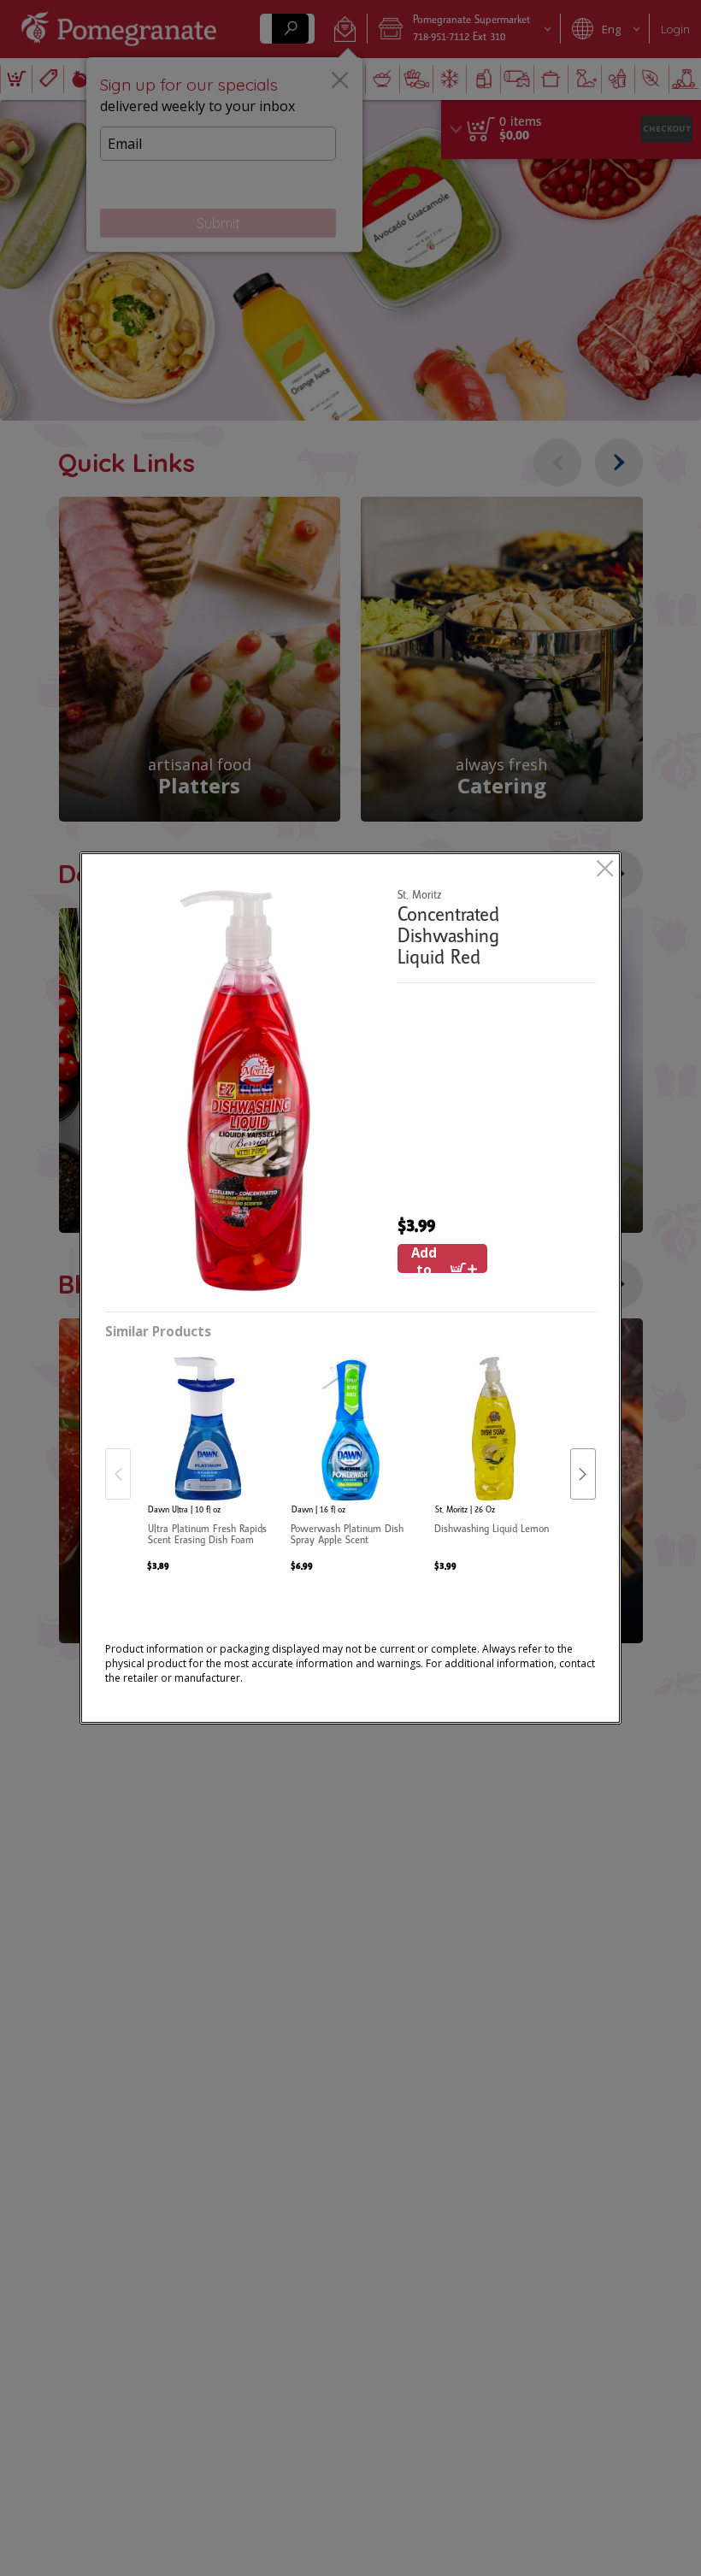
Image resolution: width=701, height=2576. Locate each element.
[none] (207, 1457)
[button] (245, 1091)
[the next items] (583, 1474)
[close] (605, 870)
